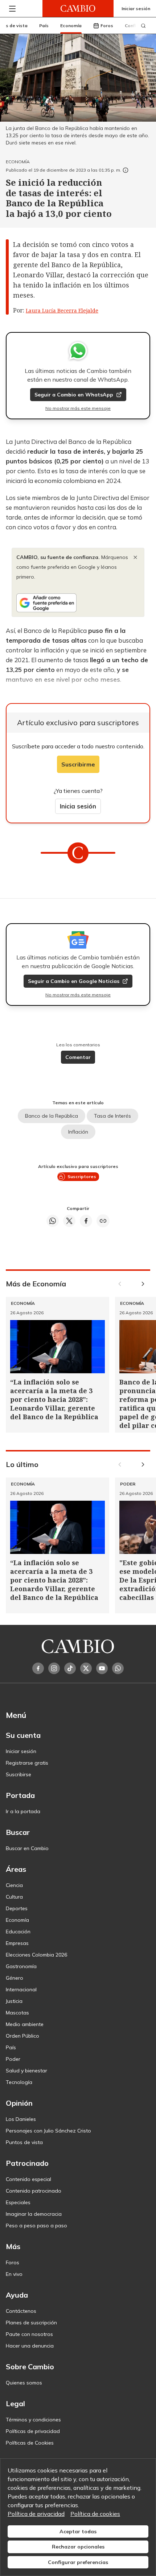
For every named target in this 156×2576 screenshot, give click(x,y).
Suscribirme (78, 764)
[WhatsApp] (118, 1668)
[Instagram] (54, 1668)
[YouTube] (102, 1668)
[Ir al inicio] (78, 9)
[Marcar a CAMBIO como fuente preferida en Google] (78, 603)
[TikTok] (70, 1668)
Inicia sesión (78, 806)
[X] (86, 1668)
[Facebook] (38, 1668)
